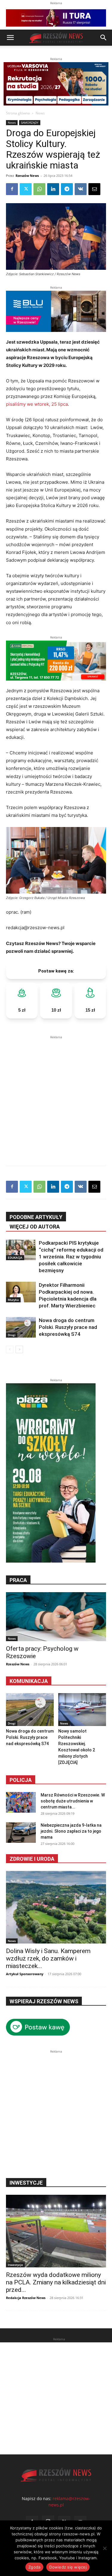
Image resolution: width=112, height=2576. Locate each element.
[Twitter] (26, 189)
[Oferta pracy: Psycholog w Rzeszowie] (56, 1617)
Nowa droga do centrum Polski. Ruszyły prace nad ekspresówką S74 (68, 1327)
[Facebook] (12, 189)
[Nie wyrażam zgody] (105, 2548)
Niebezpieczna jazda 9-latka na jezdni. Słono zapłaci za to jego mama (71, 1831)
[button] (10, 38)
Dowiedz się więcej (68, 2567)
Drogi (12, 1335)
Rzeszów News (27, 176)
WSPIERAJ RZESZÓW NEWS (44, 2001)
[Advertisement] (56, 1096)
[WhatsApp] (39, 189)
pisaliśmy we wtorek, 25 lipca (37, 404)
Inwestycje (15, 2265)
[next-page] (19, 1349)
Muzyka (13, 1300)
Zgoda (34, 2567)
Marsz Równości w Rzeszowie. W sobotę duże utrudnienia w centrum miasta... (73, 1801)
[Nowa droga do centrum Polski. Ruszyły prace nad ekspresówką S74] (21, 1327)
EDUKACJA (15, 1258)
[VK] (81, 189)
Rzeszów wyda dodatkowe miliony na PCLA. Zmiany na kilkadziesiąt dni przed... (56, 2282)
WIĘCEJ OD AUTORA (35, 1227)
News (40, 113)
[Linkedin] (53, 189)
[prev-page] (10, 1349)
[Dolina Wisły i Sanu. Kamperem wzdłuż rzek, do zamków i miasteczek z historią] (56, 1907)
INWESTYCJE (26, 2183)
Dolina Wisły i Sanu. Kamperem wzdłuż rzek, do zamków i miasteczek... (48, 1958)
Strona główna (18, 113)
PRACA (18, 1580)
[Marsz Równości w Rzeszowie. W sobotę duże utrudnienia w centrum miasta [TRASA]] (21, 1802)
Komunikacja (29, 1681)
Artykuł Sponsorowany (25, 1974)
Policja (21, 1780)
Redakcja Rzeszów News (26, 2298)
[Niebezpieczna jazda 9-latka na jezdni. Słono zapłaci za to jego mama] (21, 1833)
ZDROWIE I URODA (32, 1859)
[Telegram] (67, 189)
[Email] (94, 189)
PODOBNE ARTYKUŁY (36, 1217)
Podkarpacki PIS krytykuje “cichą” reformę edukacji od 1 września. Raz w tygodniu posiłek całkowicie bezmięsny (71, 1257)
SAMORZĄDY (30, 122)
